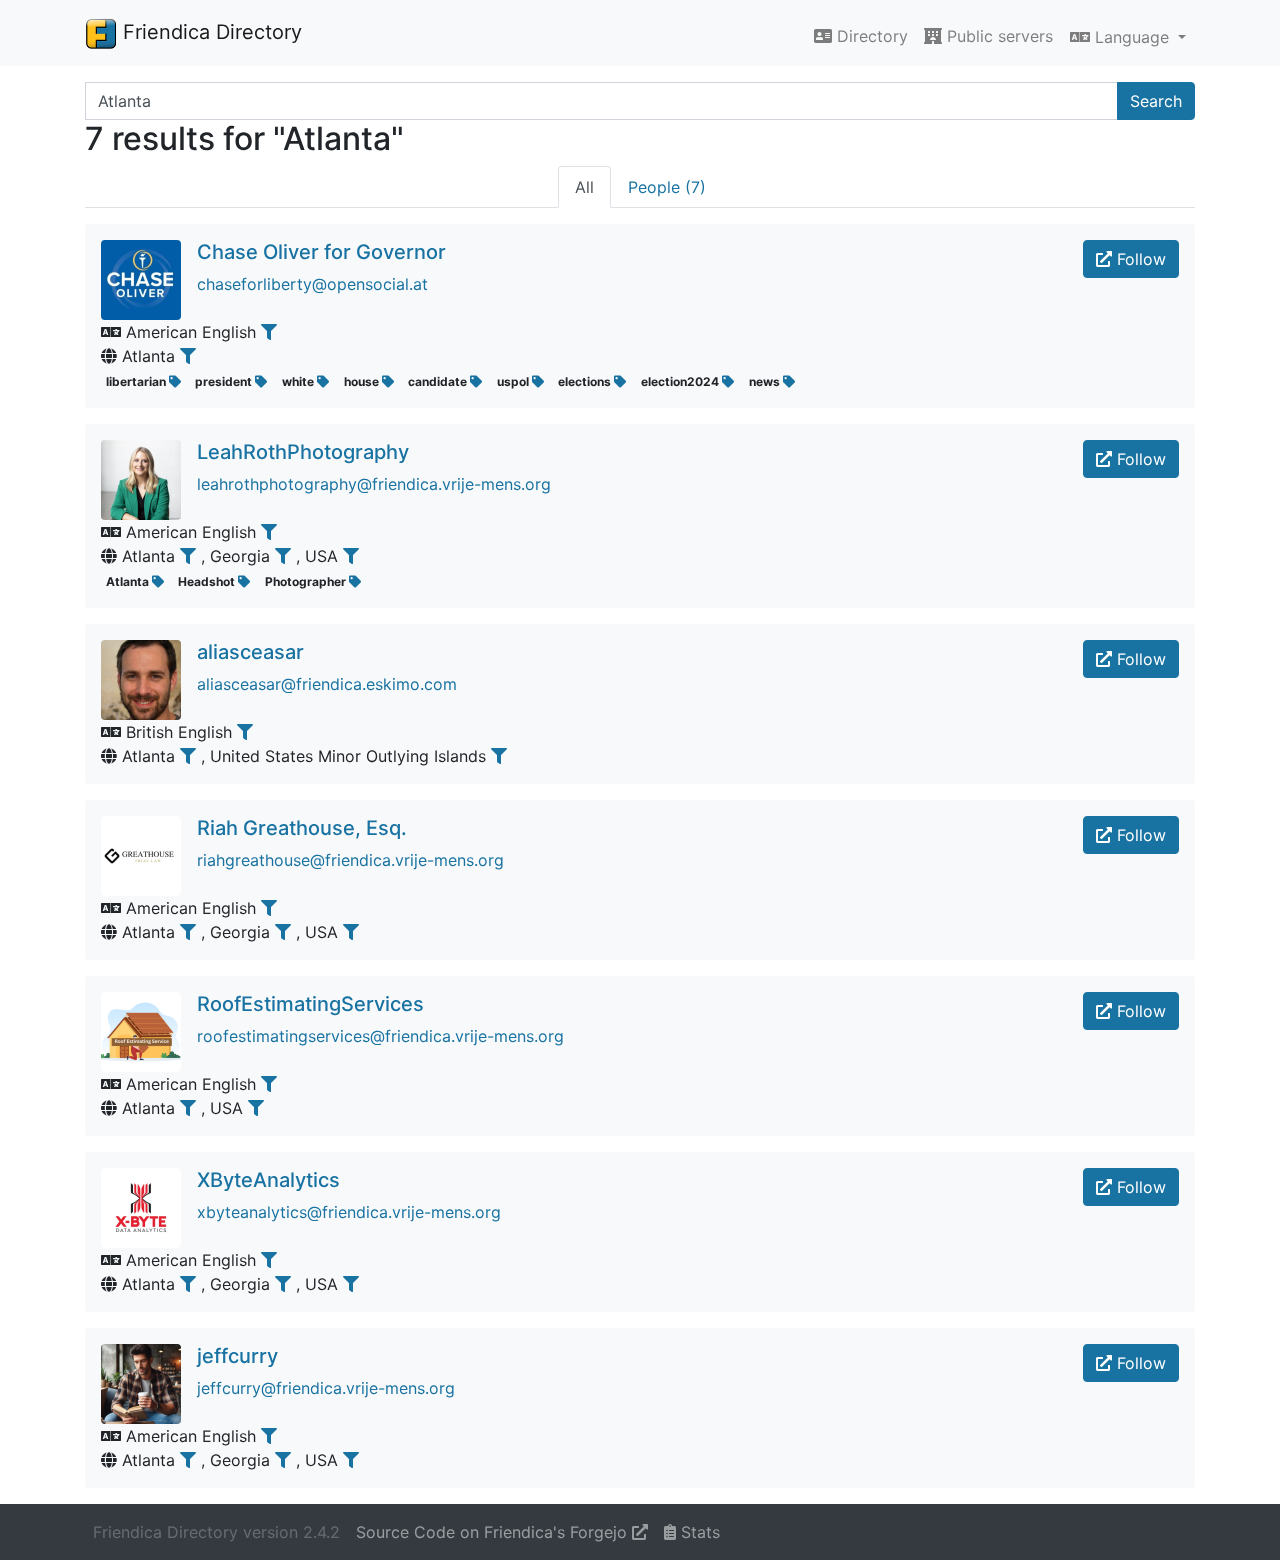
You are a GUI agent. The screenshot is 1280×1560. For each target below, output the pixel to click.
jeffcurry (237, 1356)
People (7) (667, 187)
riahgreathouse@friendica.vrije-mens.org (350, 860)
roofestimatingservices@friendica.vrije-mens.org (380, 1036)
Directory (870, 36)
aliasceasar (250, 652)
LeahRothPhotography (303, 452)
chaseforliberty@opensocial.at (312, 284)
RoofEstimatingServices (310, 1004)
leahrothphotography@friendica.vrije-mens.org (374, 484)
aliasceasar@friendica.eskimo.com (327, 684)
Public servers (997, 36)
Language (1132, 37)
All (584, 187)
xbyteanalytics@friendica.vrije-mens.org (349, 1212)
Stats (698, 1532)
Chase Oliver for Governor (321, 252)
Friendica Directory (209, 32)
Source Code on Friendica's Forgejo (494, 1532)
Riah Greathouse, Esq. (302, 828)
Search (1156, 101)
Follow (1139, 259)
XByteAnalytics (268, 1180)
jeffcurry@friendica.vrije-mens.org (326, 1388)
